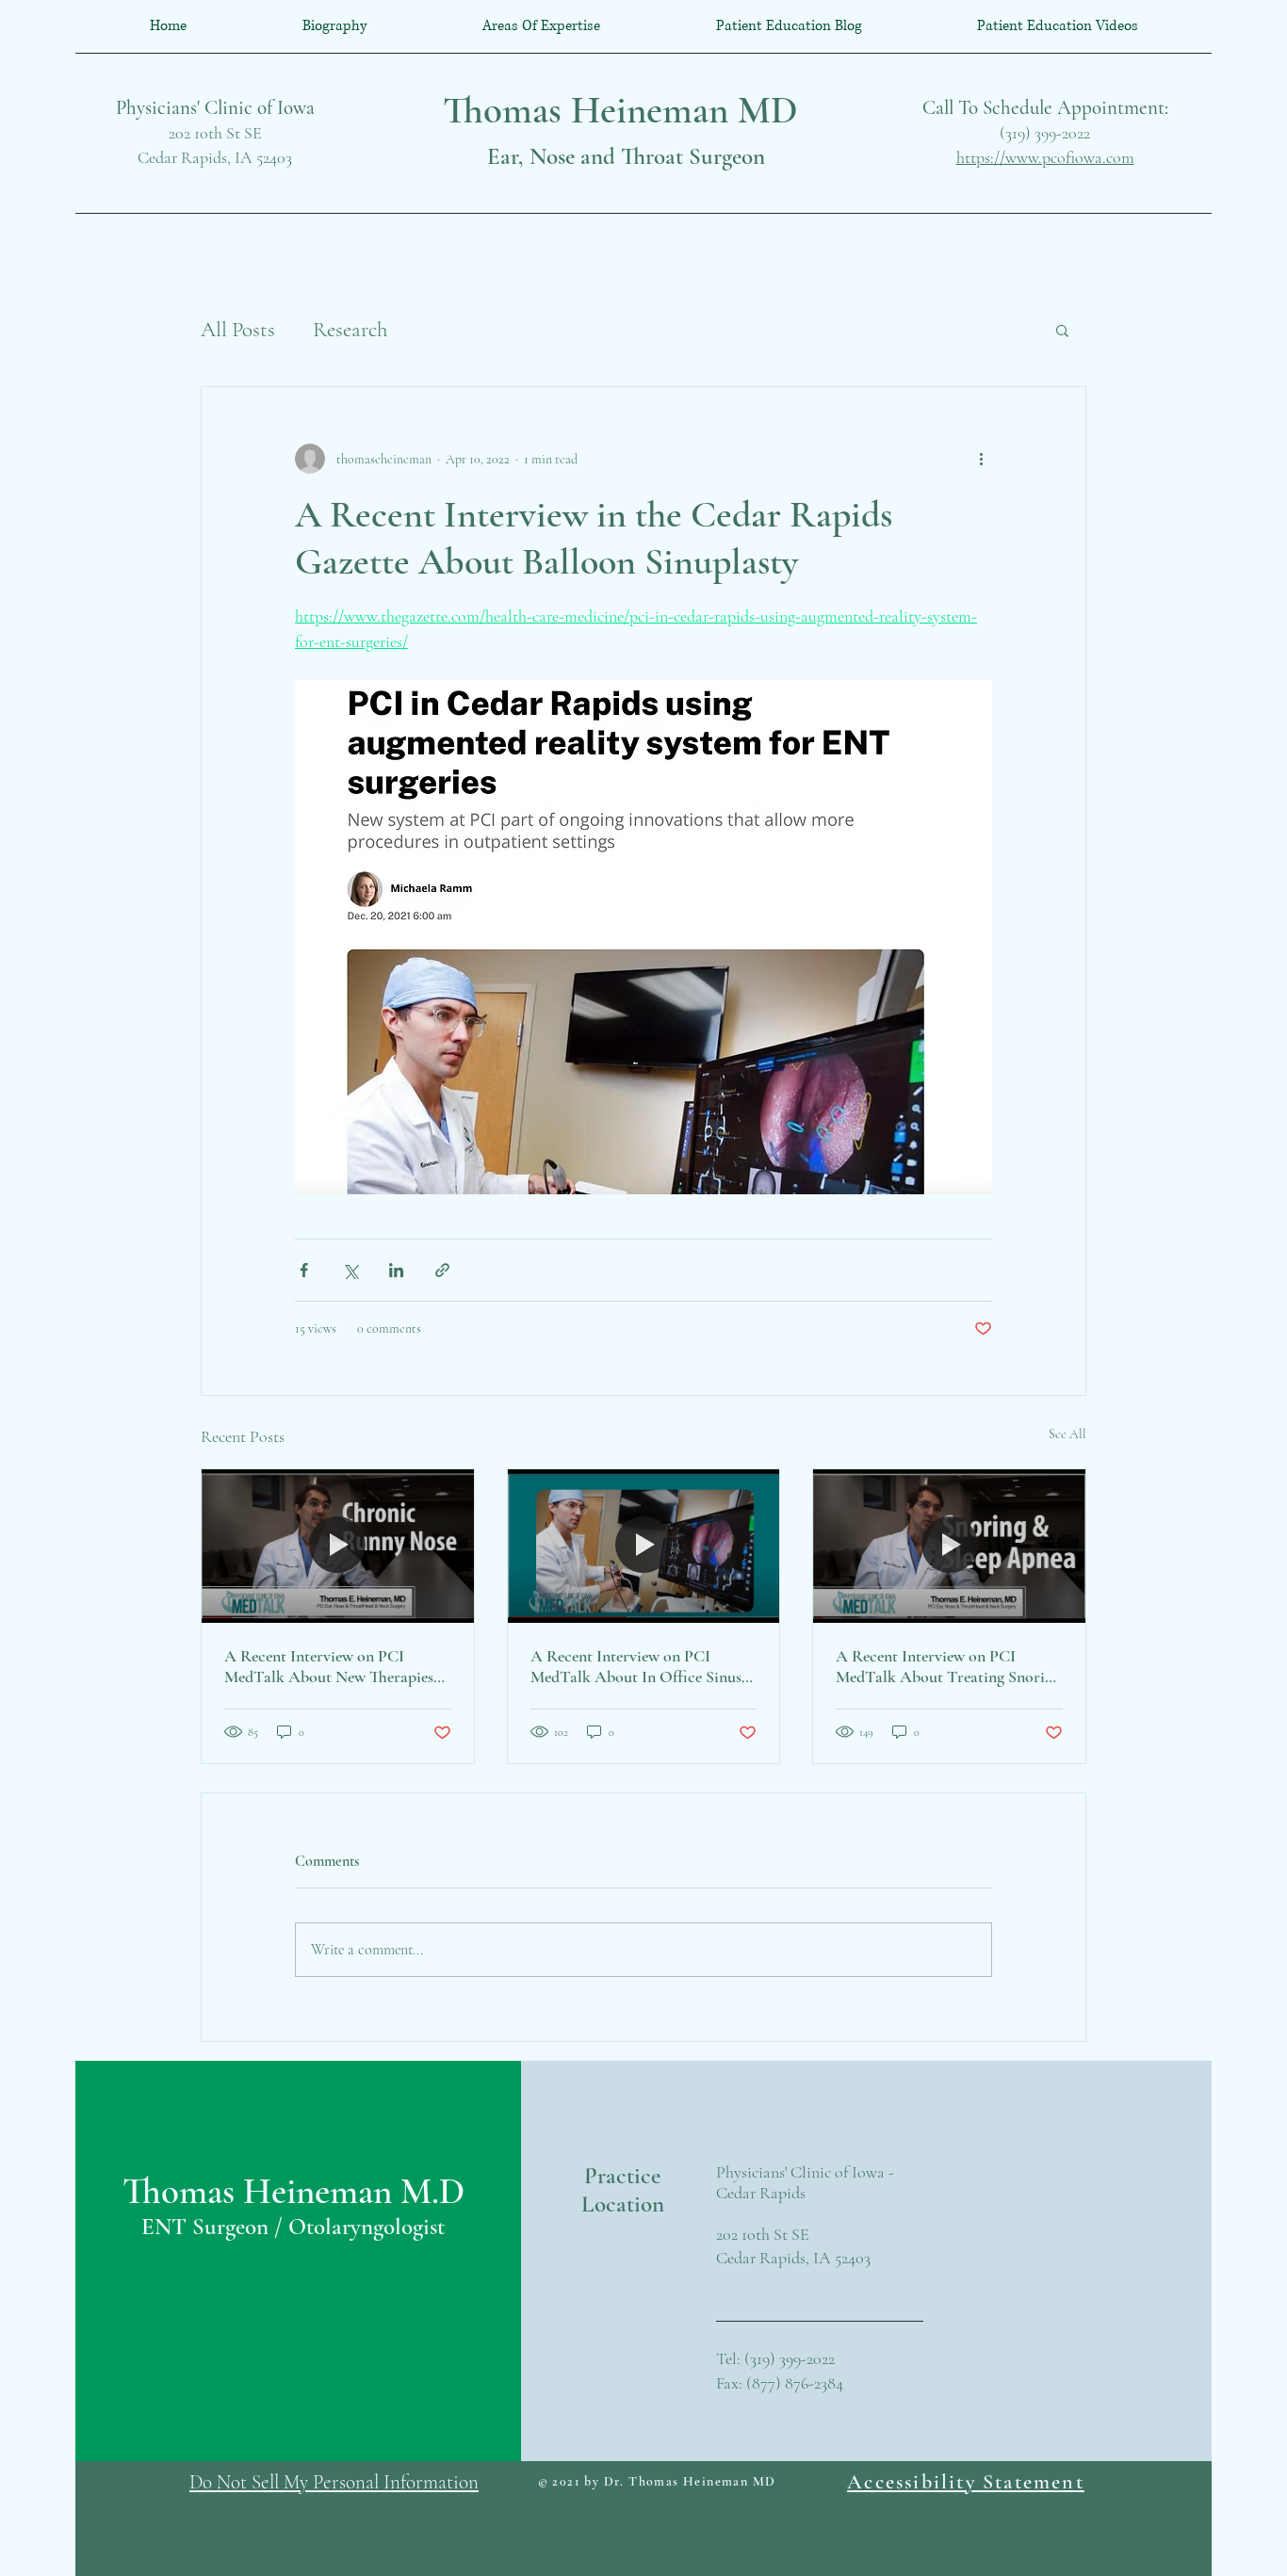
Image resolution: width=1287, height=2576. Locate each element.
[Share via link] (442, 1270)
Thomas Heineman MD (620, 110)
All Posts (238, 330)
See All (1067, 1434)
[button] (1062, 330)
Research (350, 330)
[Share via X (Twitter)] (350, 1270)
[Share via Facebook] (304, 1270)
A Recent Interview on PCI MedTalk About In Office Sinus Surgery (636, 1666)
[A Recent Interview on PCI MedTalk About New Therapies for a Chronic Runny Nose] (338, 1546)
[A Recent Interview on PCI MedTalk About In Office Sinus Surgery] (644, 1546)
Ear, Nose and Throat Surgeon (626, 156)
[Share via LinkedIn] (396, 1270)
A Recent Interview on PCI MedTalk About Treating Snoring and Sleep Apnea (948, 1666)
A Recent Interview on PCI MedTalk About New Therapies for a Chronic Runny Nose (329, 1666)
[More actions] (981, 459)
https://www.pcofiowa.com (1045, 157)
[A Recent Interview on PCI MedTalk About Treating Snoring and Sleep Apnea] (949, 1546)
